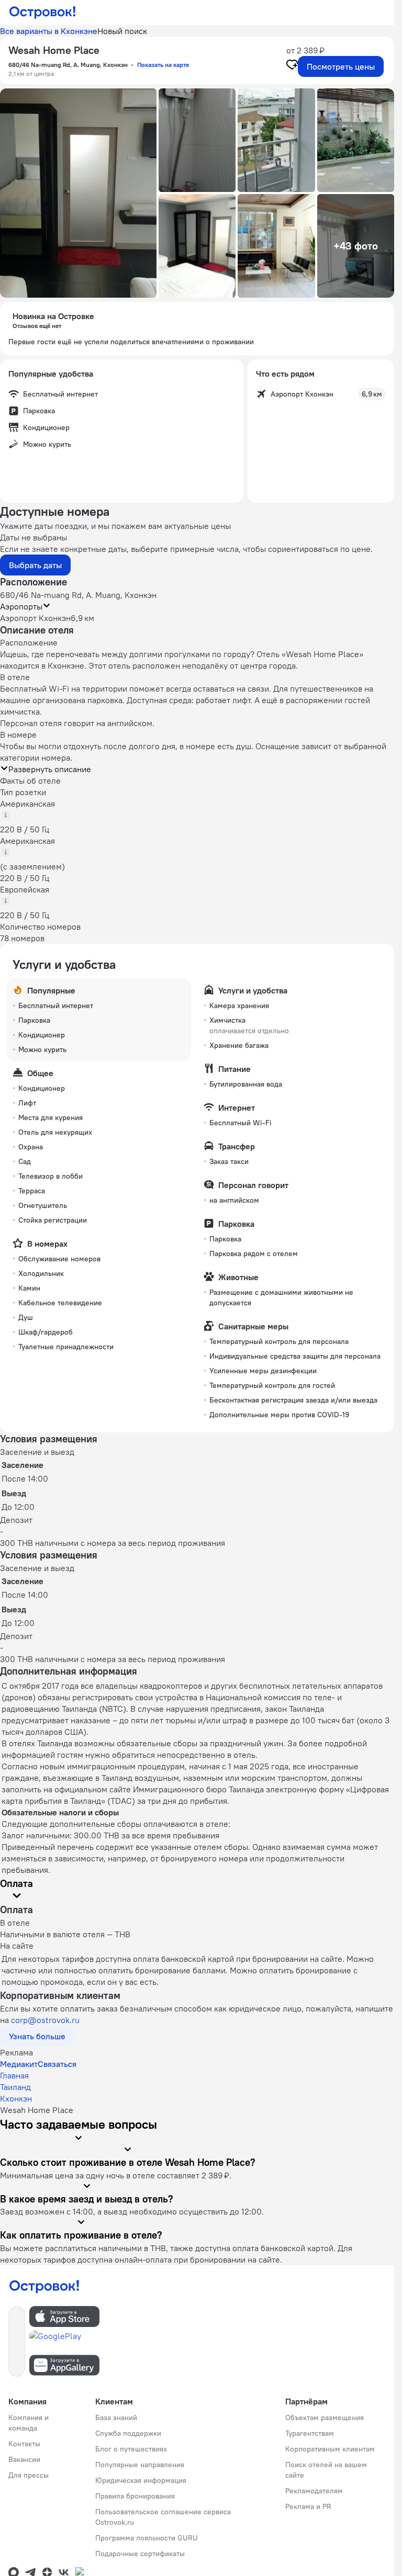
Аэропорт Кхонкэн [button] (35, 618)
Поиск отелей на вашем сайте (326, 2470)
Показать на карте (163, 65)
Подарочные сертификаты (140, 2554)
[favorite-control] (292, 66)
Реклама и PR (308, 2506)
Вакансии (24, 2459)
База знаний (116, 2417)
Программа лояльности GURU (147, 2538)
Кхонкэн (16, 2098)
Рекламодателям (314, 2491)
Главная (14, 2075)
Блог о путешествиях (131, 2449)
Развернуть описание (50, 769)
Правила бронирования (135, 2496)
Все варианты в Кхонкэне (49, 31)
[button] (78, 193)
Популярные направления (140, 2465)
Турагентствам (310, 2433)
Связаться (57, 2064)
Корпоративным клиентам (330, 2449)
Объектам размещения (325, 2417)
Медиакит (19, 2064)
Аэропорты (21, 606)
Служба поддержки (128, 2433)
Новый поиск (122, 31)
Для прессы (29, 2475)
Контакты (24, 2444)
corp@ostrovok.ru (45, 2020)
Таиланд (15, 2087)
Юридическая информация (141, 2480)
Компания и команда (29, 2423)
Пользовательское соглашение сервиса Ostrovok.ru (163, 2517)
